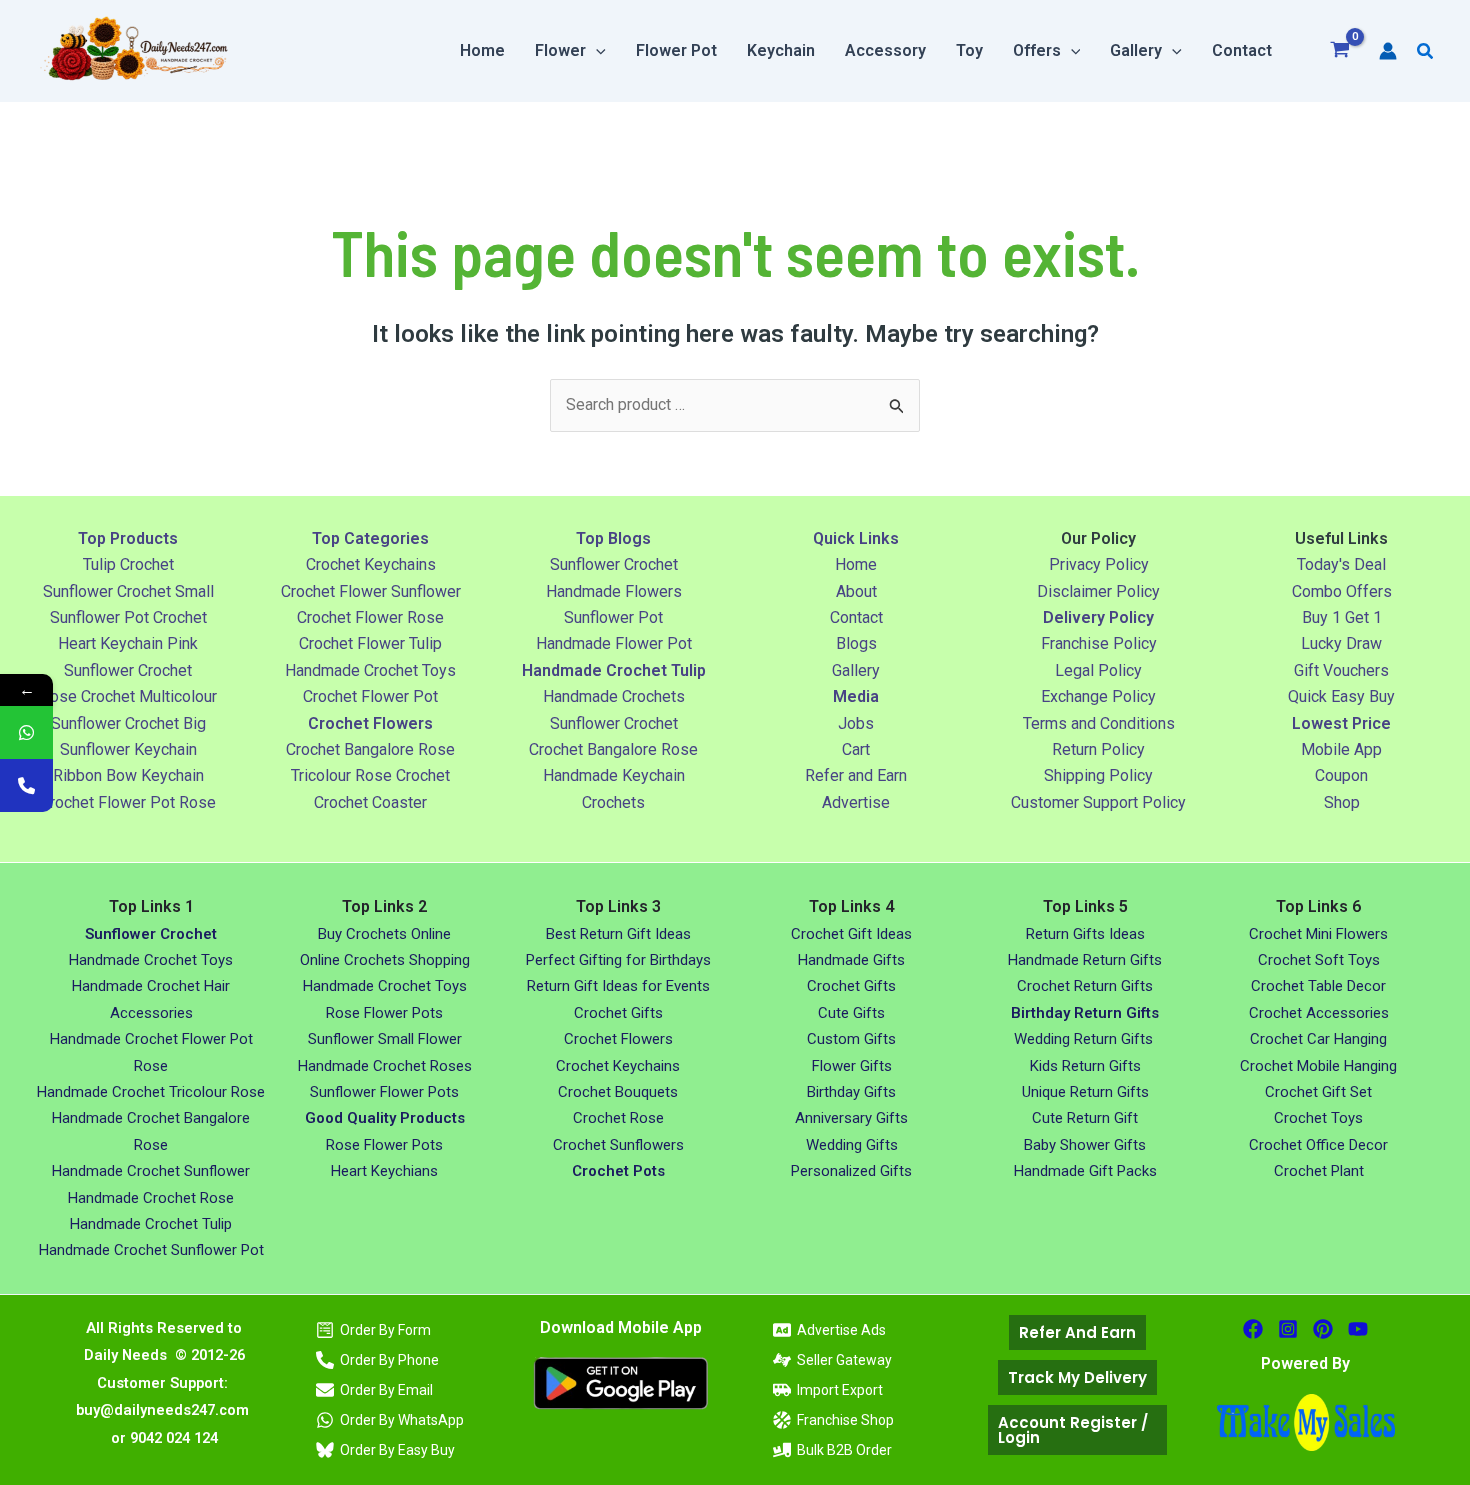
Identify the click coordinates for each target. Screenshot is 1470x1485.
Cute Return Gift (1085, 1118)
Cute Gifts (851, 1013)
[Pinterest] (1323, 1329)
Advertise (856, 802)
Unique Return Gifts (1085, 1092)
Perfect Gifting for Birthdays (618, 960)
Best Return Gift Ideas (618, 934)
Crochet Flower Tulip (370, 643)
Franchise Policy (1099, 643)
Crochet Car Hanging (1318, 1039)
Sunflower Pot (613, 617)
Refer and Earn (856, 775)
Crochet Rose (618, 1118)
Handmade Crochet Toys (370, 670)
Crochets (613, 802)
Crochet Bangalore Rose (370, 749)
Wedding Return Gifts (1085, 1039)
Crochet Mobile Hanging (1318, 1066)
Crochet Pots (618, 1171)
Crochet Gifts (618, 1013)
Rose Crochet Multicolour (128, 696)
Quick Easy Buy (1341, 696)
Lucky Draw (1341, 643)
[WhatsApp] (26, 732)
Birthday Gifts (851, 1092)
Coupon (1341, 775)
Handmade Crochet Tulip (151, 1224)
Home (856, 564)
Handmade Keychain (614, 775)
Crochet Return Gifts (1085, 986)
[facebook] (1253, 1329)
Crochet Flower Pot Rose (128, 802)
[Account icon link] (1388, 51)
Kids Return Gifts (1085, 1066)
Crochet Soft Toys (1319, 960)
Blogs (856, 643)
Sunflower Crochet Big (128, 723)
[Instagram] (1288, 1329)
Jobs (856, 723)
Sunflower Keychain (128, 749)
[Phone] (26, 785)
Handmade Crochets (614, 696)
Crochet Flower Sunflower (371, 591)
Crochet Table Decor (1318, 986)
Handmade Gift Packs (1085, 1171)
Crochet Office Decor (1318, 1145)
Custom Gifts (851, 1039)
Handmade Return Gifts (1085, 960)
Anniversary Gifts (851, 1118)
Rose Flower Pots (384, 1013)
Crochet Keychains (371, 564)
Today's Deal (1341, 564)
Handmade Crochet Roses (385, 1066)
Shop (1342, 802)
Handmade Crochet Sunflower (151, 1171)
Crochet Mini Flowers (1318, 934)
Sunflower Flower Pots (384, 1092)
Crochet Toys (1318, 1118)
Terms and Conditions (1099, 723)
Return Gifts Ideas (1085, 934)
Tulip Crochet (128, 564)
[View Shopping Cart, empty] (1340, 51)
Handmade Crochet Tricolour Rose (151, 1092)
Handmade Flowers (614, 591)
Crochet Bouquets (618, 1092)
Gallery (856, 670)
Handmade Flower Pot (614, 643)
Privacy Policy (1099, 564)
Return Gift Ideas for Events (618, 986)
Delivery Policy (1098, 617)
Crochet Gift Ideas (851, 934)
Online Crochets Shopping (385, 960)
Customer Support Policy (1098, 802)
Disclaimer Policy (1098, 591)
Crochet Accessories (1319, 1013)
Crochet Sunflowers (618, 1145)
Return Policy (1098, 749)
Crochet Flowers (618, 1039)
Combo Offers (1342, 591)
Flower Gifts (852, 1066)
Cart (856, 749)
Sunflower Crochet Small (128, 591)
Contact (856, 617)
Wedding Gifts (852, 1145)
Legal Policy (1098, 670)
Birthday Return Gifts (1085, 1013)
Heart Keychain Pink (128, 643)
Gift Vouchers (1341, 670)
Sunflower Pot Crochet (128, 617)
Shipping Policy (1098, 775)
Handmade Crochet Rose (151, 1198)
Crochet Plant (1319, 1171)
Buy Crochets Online (384, 934)
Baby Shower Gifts (1085, 1145)
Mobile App (1341, 749)
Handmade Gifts (851, 960)
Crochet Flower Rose (370, 617)
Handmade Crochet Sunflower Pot (151, 1250)
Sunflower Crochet (128, 670)
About (856, 591)
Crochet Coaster (370, 802)
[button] (596, 51)
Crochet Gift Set (1318, 1092)
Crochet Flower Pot (370, 696)
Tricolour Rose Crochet (370, 775)
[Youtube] (1358, 1329)
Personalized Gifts (851, 1171)
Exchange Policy (1098, 696)
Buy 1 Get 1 (1342, 617)
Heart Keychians (384, 1171)
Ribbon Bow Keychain (128, 775)
